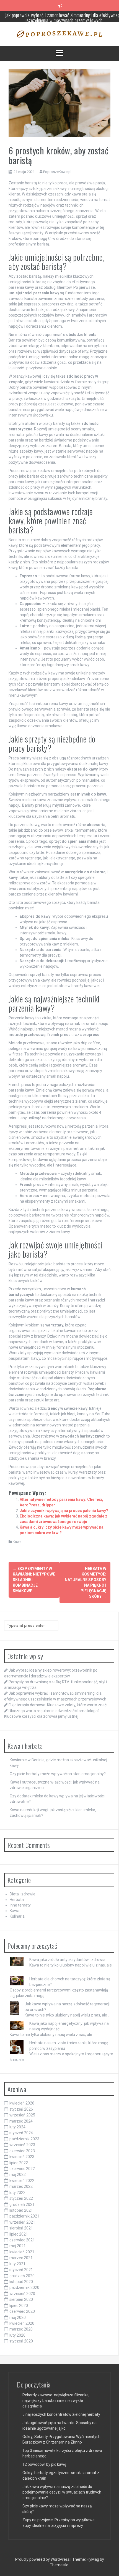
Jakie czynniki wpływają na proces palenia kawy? (64, 1511)
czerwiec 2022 (22, 2169)
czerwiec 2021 (22, 2240)
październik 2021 (24, 2216)
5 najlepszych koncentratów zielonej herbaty (61, 2414)
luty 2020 (17, 2335)
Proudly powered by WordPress (43, 2559)
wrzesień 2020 (22, 2294)
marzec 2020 (21, 2329)
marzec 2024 (21, 2121)
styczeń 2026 (21, 2109)
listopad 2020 (21, 2282)
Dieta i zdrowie (23, 1894)
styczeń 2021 (21, 2270)
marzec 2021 (21, 2258)
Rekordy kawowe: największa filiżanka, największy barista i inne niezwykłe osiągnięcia (56, 2401)
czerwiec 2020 (22, 2311)
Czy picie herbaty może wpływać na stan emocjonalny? (58, 1774)
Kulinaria (17, 1916)
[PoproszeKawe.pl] (59, 34)
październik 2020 (24, 2287)
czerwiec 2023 (22, 2151)
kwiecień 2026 (22, 2103)
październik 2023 (24, 2139)
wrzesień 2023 (22, 2145)
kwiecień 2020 (22, 2323)
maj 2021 (18, 2246)
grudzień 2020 (22, 2276)
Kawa (17, 1542)
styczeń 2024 (21, 2133)
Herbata (17, 1900)
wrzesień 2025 (22, 2115)
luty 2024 (17, 2127)
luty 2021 (17, 2264)
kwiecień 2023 (22, 2157)
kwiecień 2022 (22, 2181)
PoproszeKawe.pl (57, 172)
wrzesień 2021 (22, 2222)
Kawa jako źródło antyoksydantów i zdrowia (67, 1960)
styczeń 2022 (21, 2198)
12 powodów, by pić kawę (44, 2464)
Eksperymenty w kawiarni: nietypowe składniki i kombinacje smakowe (34, 1580)
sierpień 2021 (21, 2228)
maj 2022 (18, 2174)
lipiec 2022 (19, 2163)
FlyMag (93, 2559)
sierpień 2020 (21, 2299)
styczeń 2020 (21, 2341)
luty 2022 (17, 2193)
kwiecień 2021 (22, 2252)
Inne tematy (20, 1905)
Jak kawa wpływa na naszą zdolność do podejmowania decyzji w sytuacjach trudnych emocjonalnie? (62, 2492)
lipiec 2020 (19, 2306)
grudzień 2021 (22, 2204)
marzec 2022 (21, 2186)
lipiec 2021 (19, 2234)
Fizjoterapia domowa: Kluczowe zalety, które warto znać (64, 16)
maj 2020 (18, 2317)
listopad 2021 (21, 2210)
